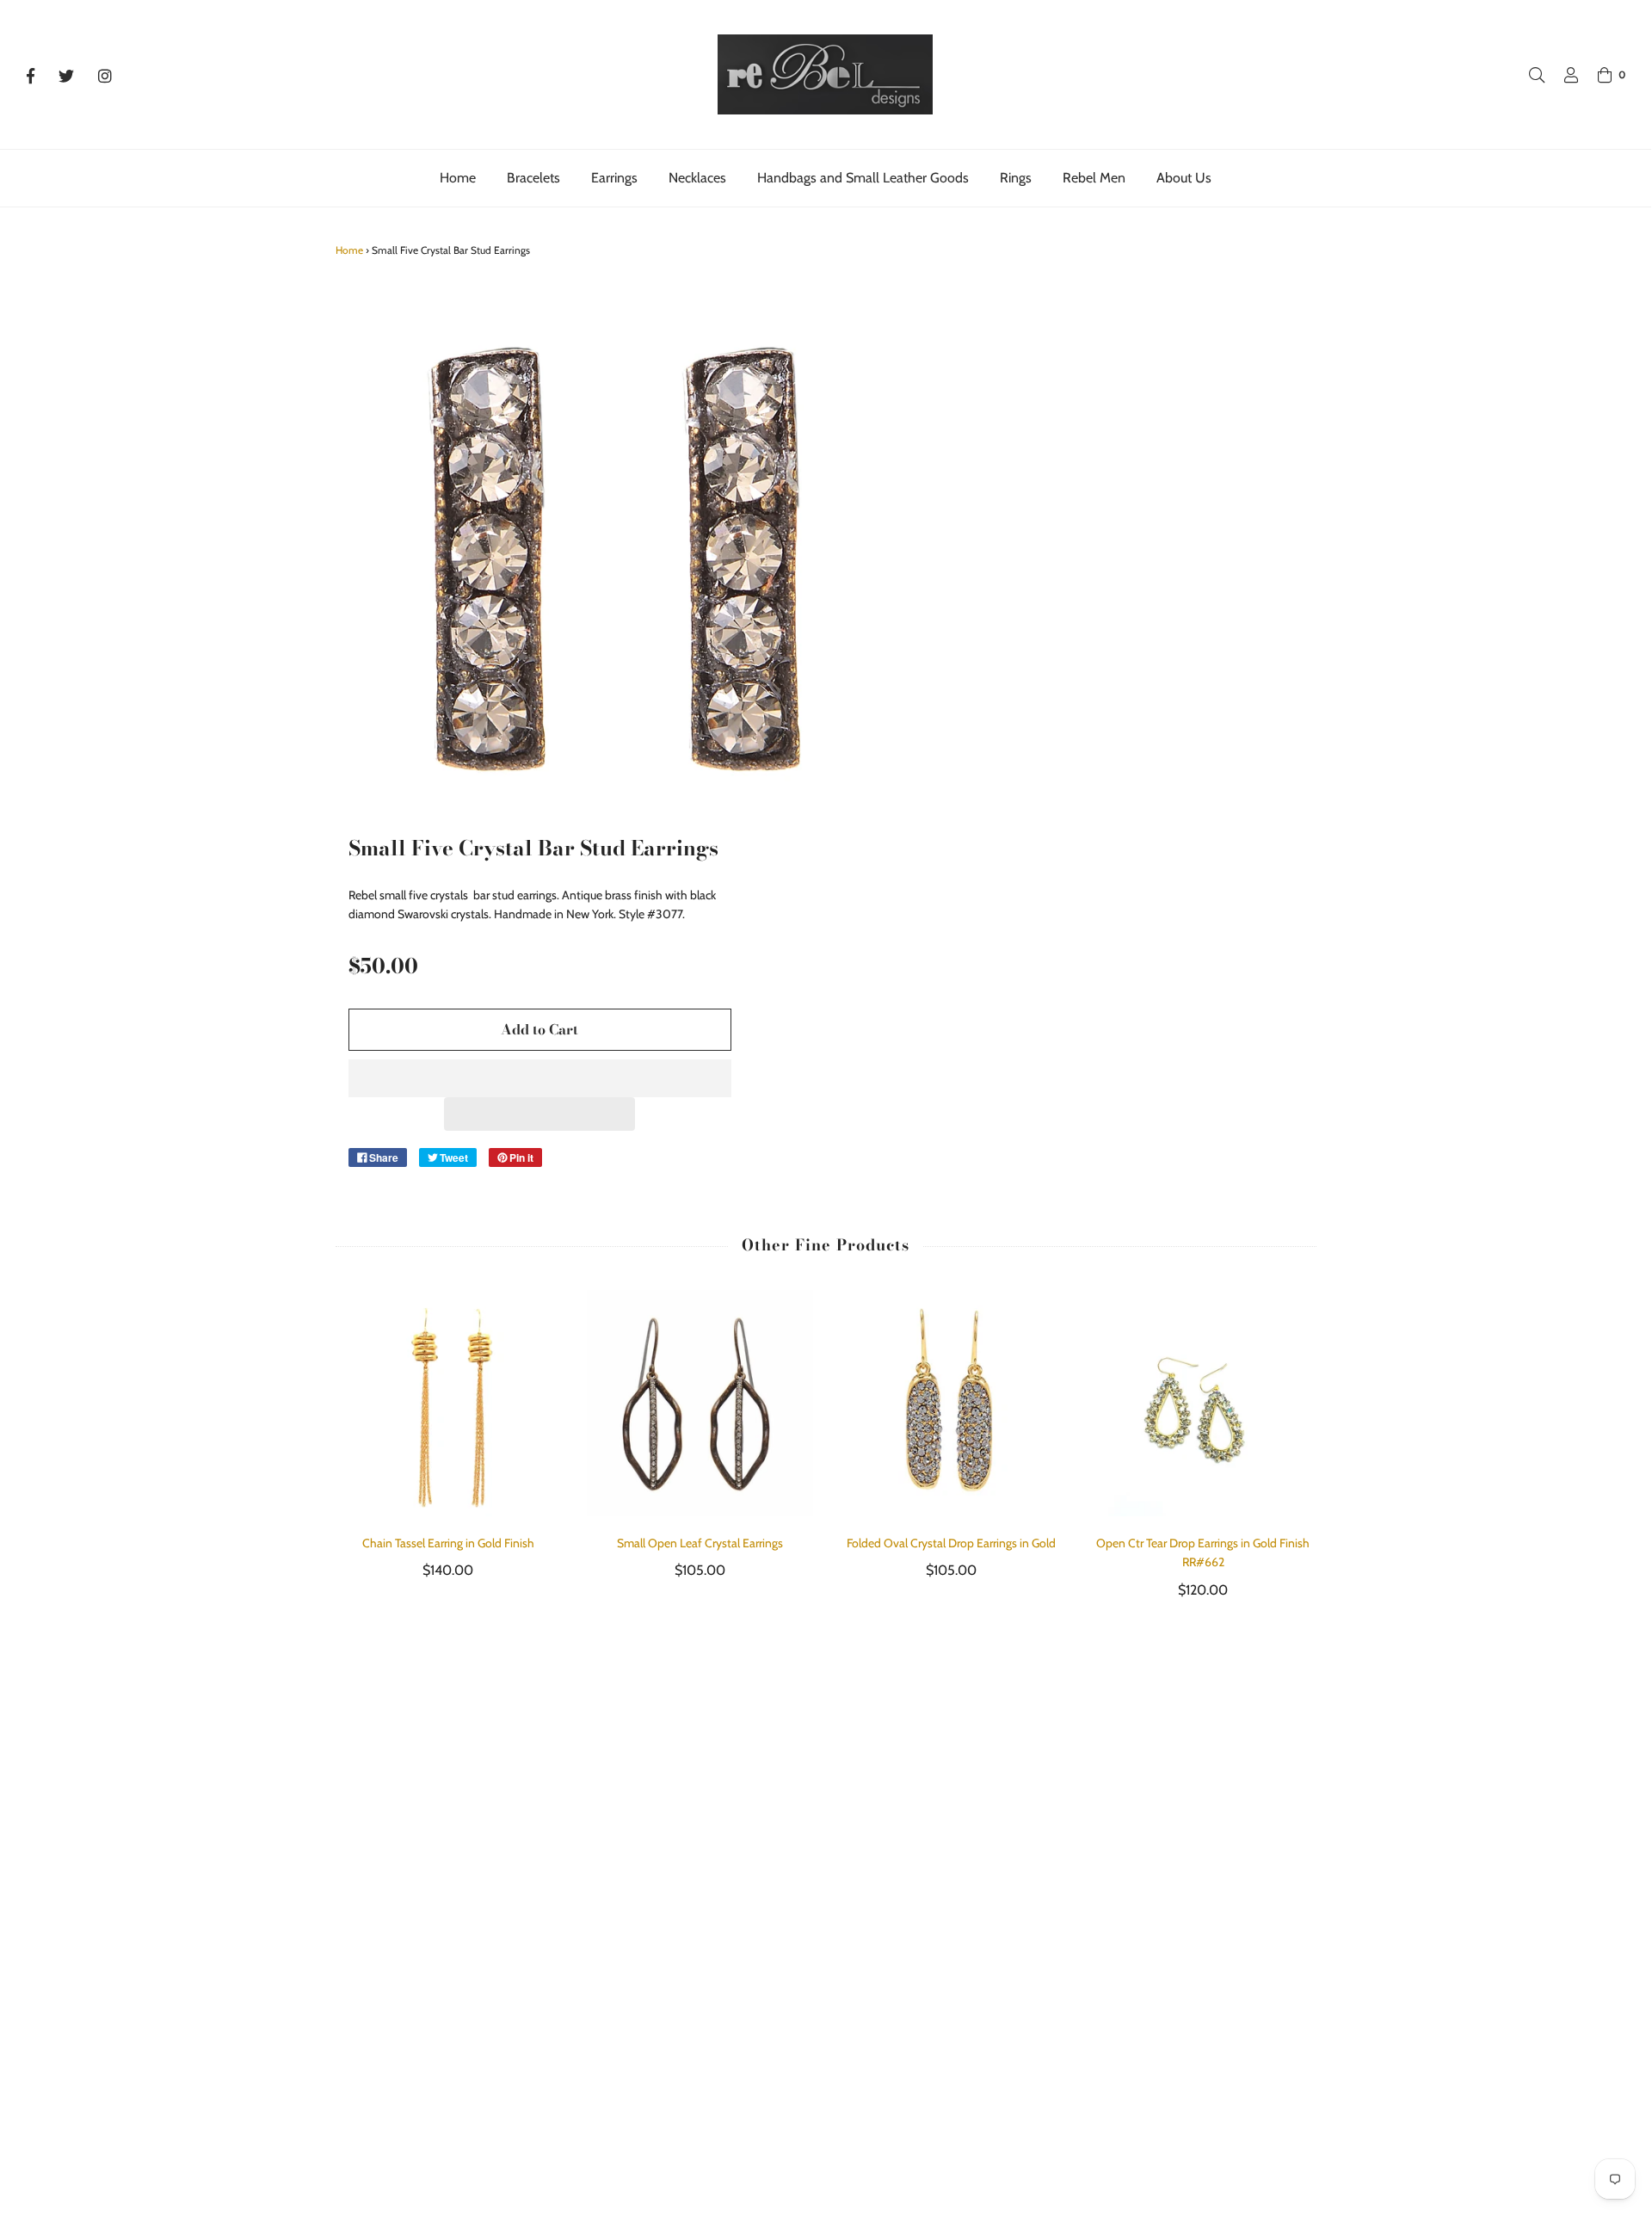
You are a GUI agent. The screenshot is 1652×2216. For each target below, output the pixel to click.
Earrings (614, 178)
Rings (1016, 178)
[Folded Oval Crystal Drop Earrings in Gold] (952, 1403)
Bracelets (533, 178)
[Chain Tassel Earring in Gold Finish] (449, 1403)
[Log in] (1563, 75)
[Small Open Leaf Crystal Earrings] (700, 1403)
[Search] (1528, 75)
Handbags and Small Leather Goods (863, 178)
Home (458, 178)
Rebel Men (1094, 178)
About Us (1184, 178)
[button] (540, 1078)
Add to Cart (539, 1029)
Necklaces (697, 178)
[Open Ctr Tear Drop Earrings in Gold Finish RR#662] (1203, 1403)
